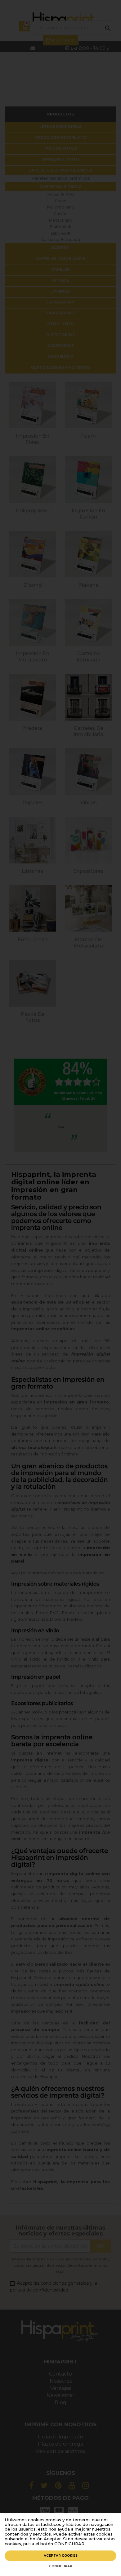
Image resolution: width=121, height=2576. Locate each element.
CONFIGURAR (61, 2566)
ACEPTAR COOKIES (61, 2556)
